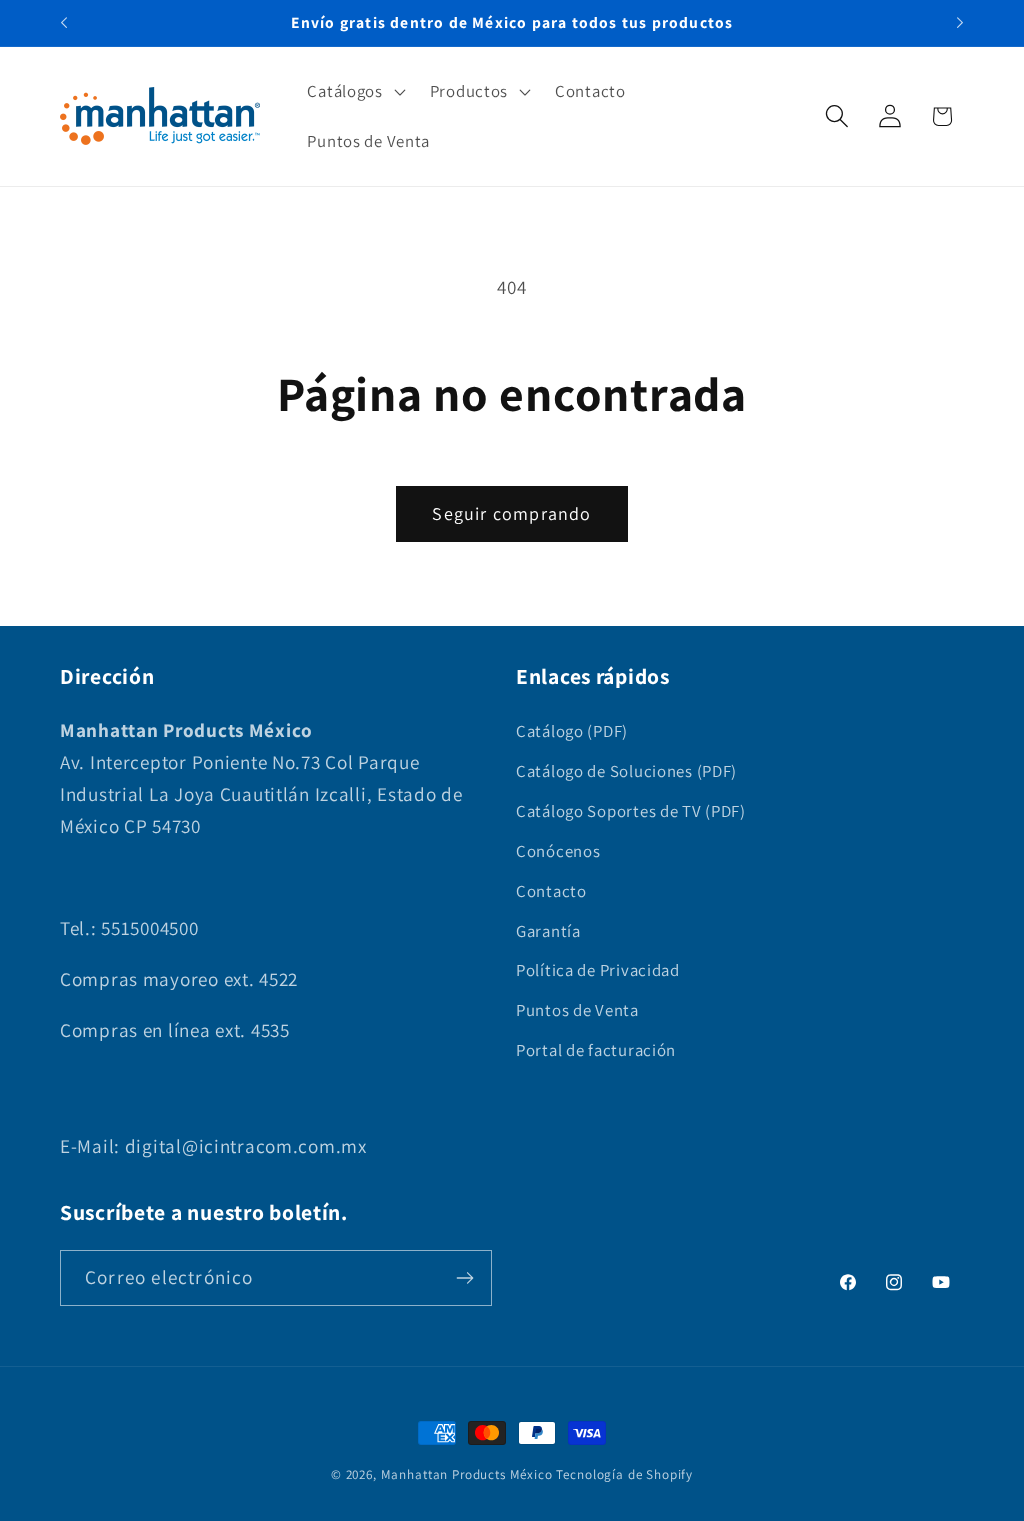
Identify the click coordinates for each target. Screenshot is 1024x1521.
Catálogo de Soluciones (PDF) (626, 771)
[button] (354, 92)
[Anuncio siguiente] (960, 23)
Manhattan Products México (467, 1474)
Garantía (548, 931)
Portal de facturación (596, 1050)
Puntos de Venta (577, 1010)
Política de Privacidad (598, 970)
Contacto (551, 891)
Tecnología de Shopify (624, 1474)
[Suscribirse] (464, 1278)
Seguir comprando (511, 513)
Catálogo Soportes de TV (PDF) (631, 811)
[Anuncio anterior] (64, 23)
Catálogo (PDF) (572, 731)
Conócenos (558, 851)
